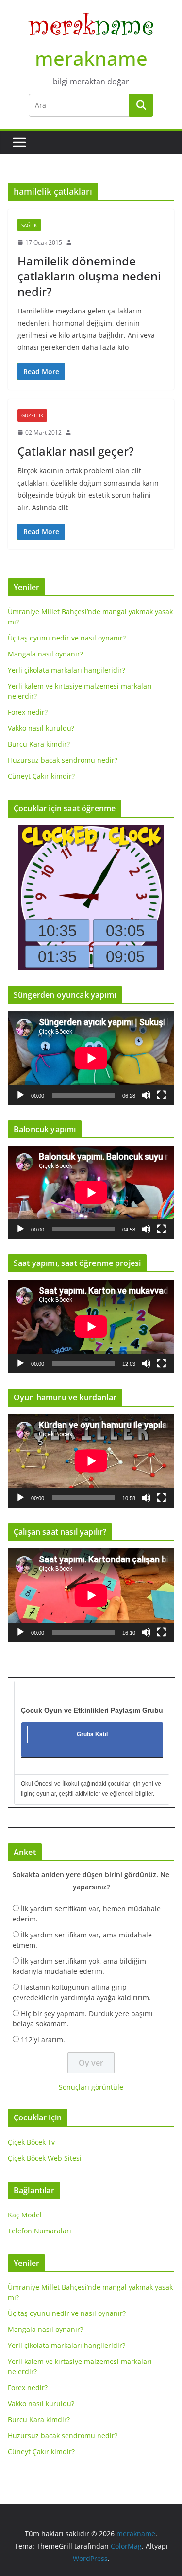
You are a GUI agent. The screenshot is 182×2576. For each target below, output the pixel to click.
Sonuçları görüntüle (91, 2087)
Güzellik (32, 415)
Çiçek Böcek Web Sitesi (45, 2158)
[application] (91, 1058)
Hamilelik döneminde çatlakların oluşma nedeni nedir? (89, 276)
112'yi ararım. (43, 2040)
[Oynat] (20, 1095)
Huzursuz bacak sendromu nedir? (63, 760)
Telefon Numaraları (40, 2231)
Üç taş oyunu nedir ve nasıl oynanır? (67, 638)
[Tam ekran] (162, 1095)
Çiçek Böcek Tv (31, 2142)
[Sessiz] (146, 1095)
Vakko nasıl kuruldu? (41, 728)
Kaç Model (25, 2215)
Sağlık (29, 225)
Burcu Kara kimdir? (39, 744)
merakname (91, 58)
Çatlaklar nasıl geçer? (76, 451)
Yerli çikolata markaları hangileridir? (66, 670)
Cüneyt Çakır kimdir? (41, 776)
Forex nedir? (28, 712)
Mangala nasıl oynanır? (45, 654)
